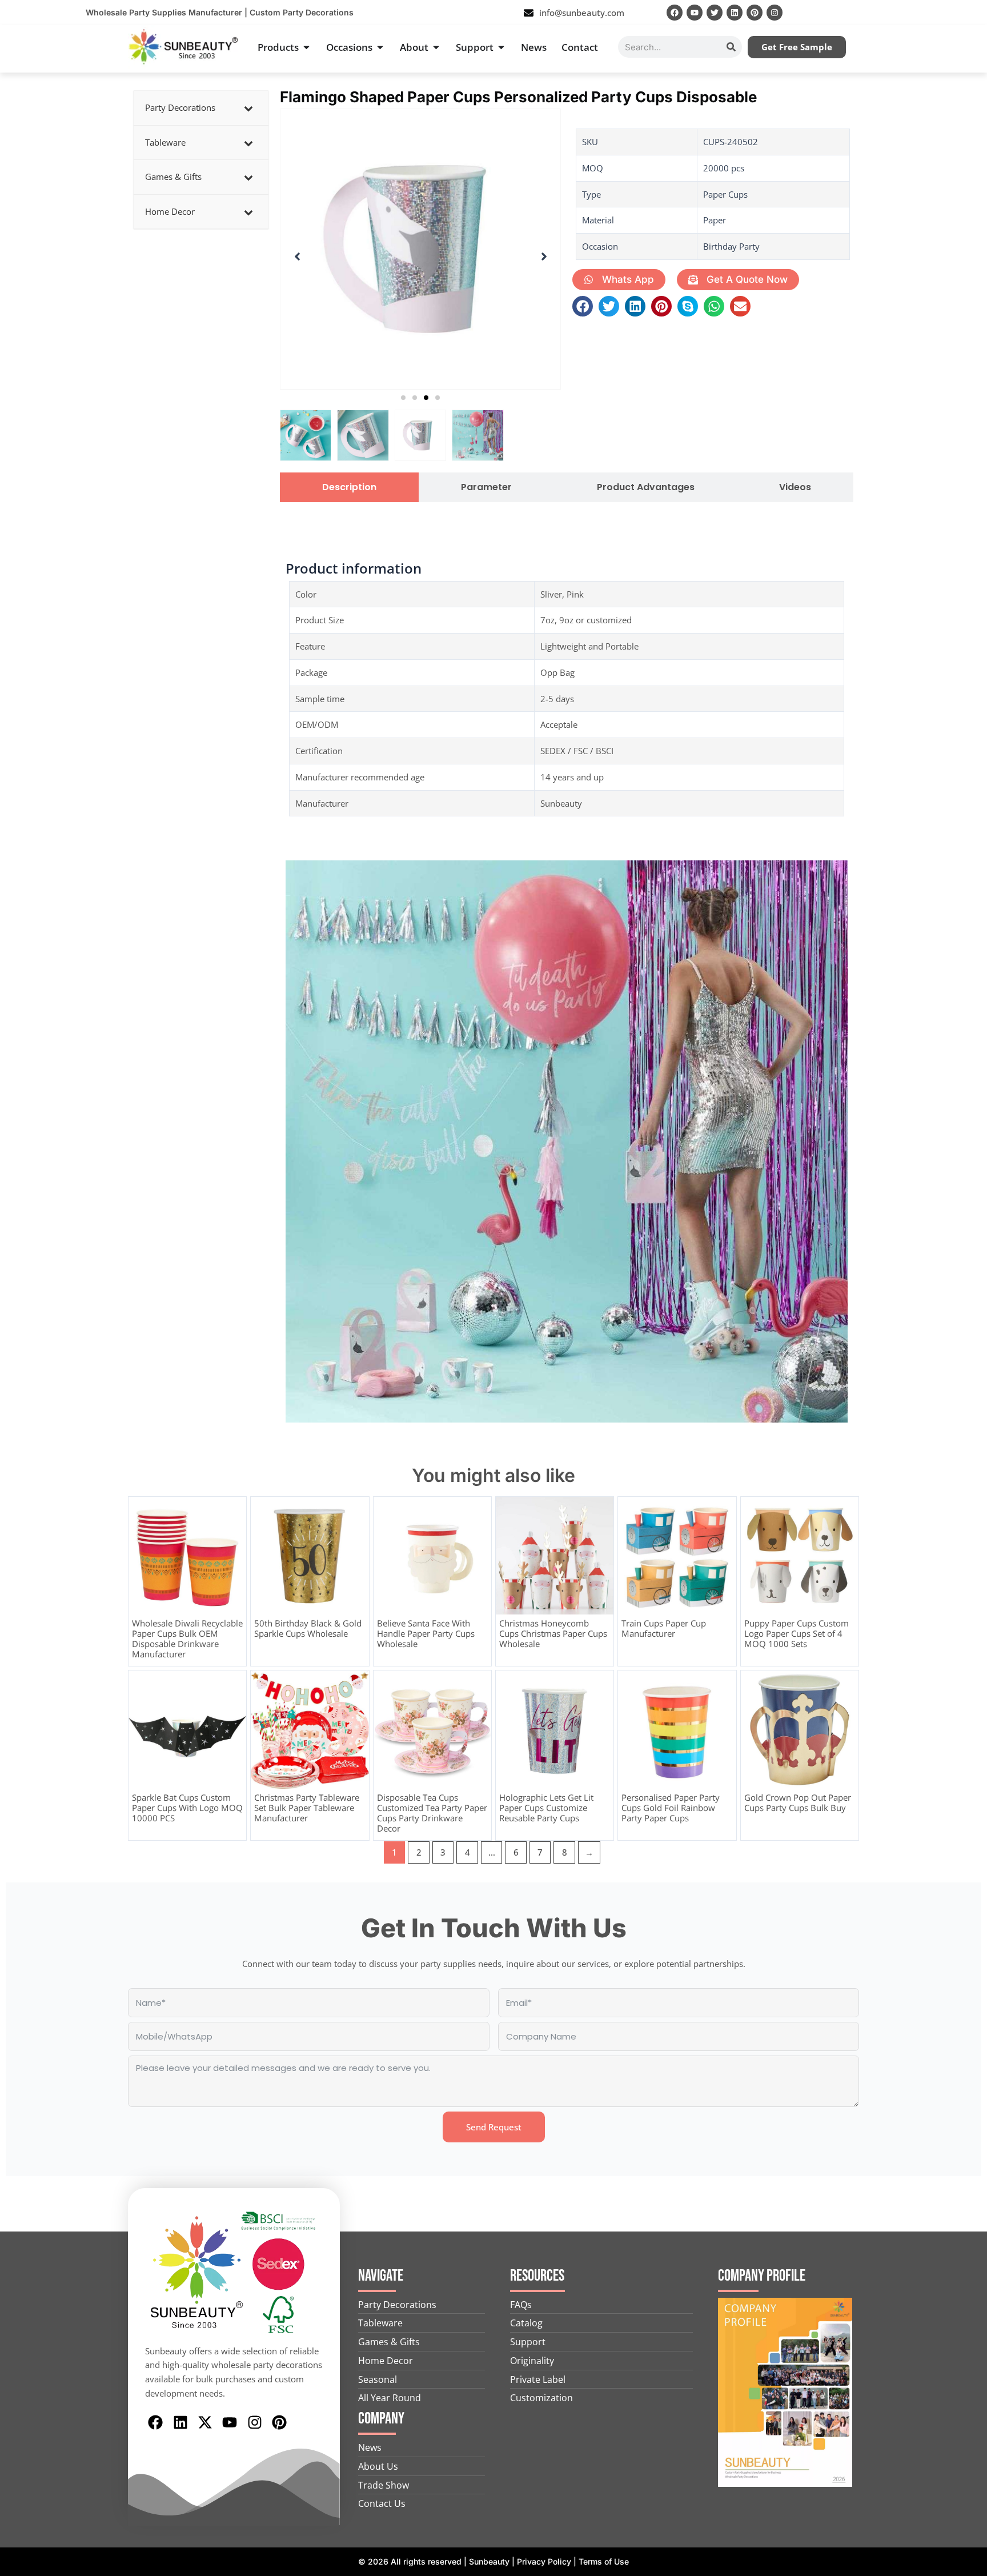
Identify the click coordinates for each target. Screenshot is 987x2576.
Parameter (486, 487)
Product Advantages (646, 487)
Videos (795, 487)
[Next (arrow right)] (967, 1288)
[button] (403, 398)
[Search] (731, 47)
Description (349, 487)
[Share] (949, 13)
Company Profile (762, 2276)
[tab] (349, 487)
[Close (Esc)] (974, 13)
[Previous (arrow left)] (20, 1288)
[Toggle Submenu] (248, 108)
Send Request (494, 2127)
